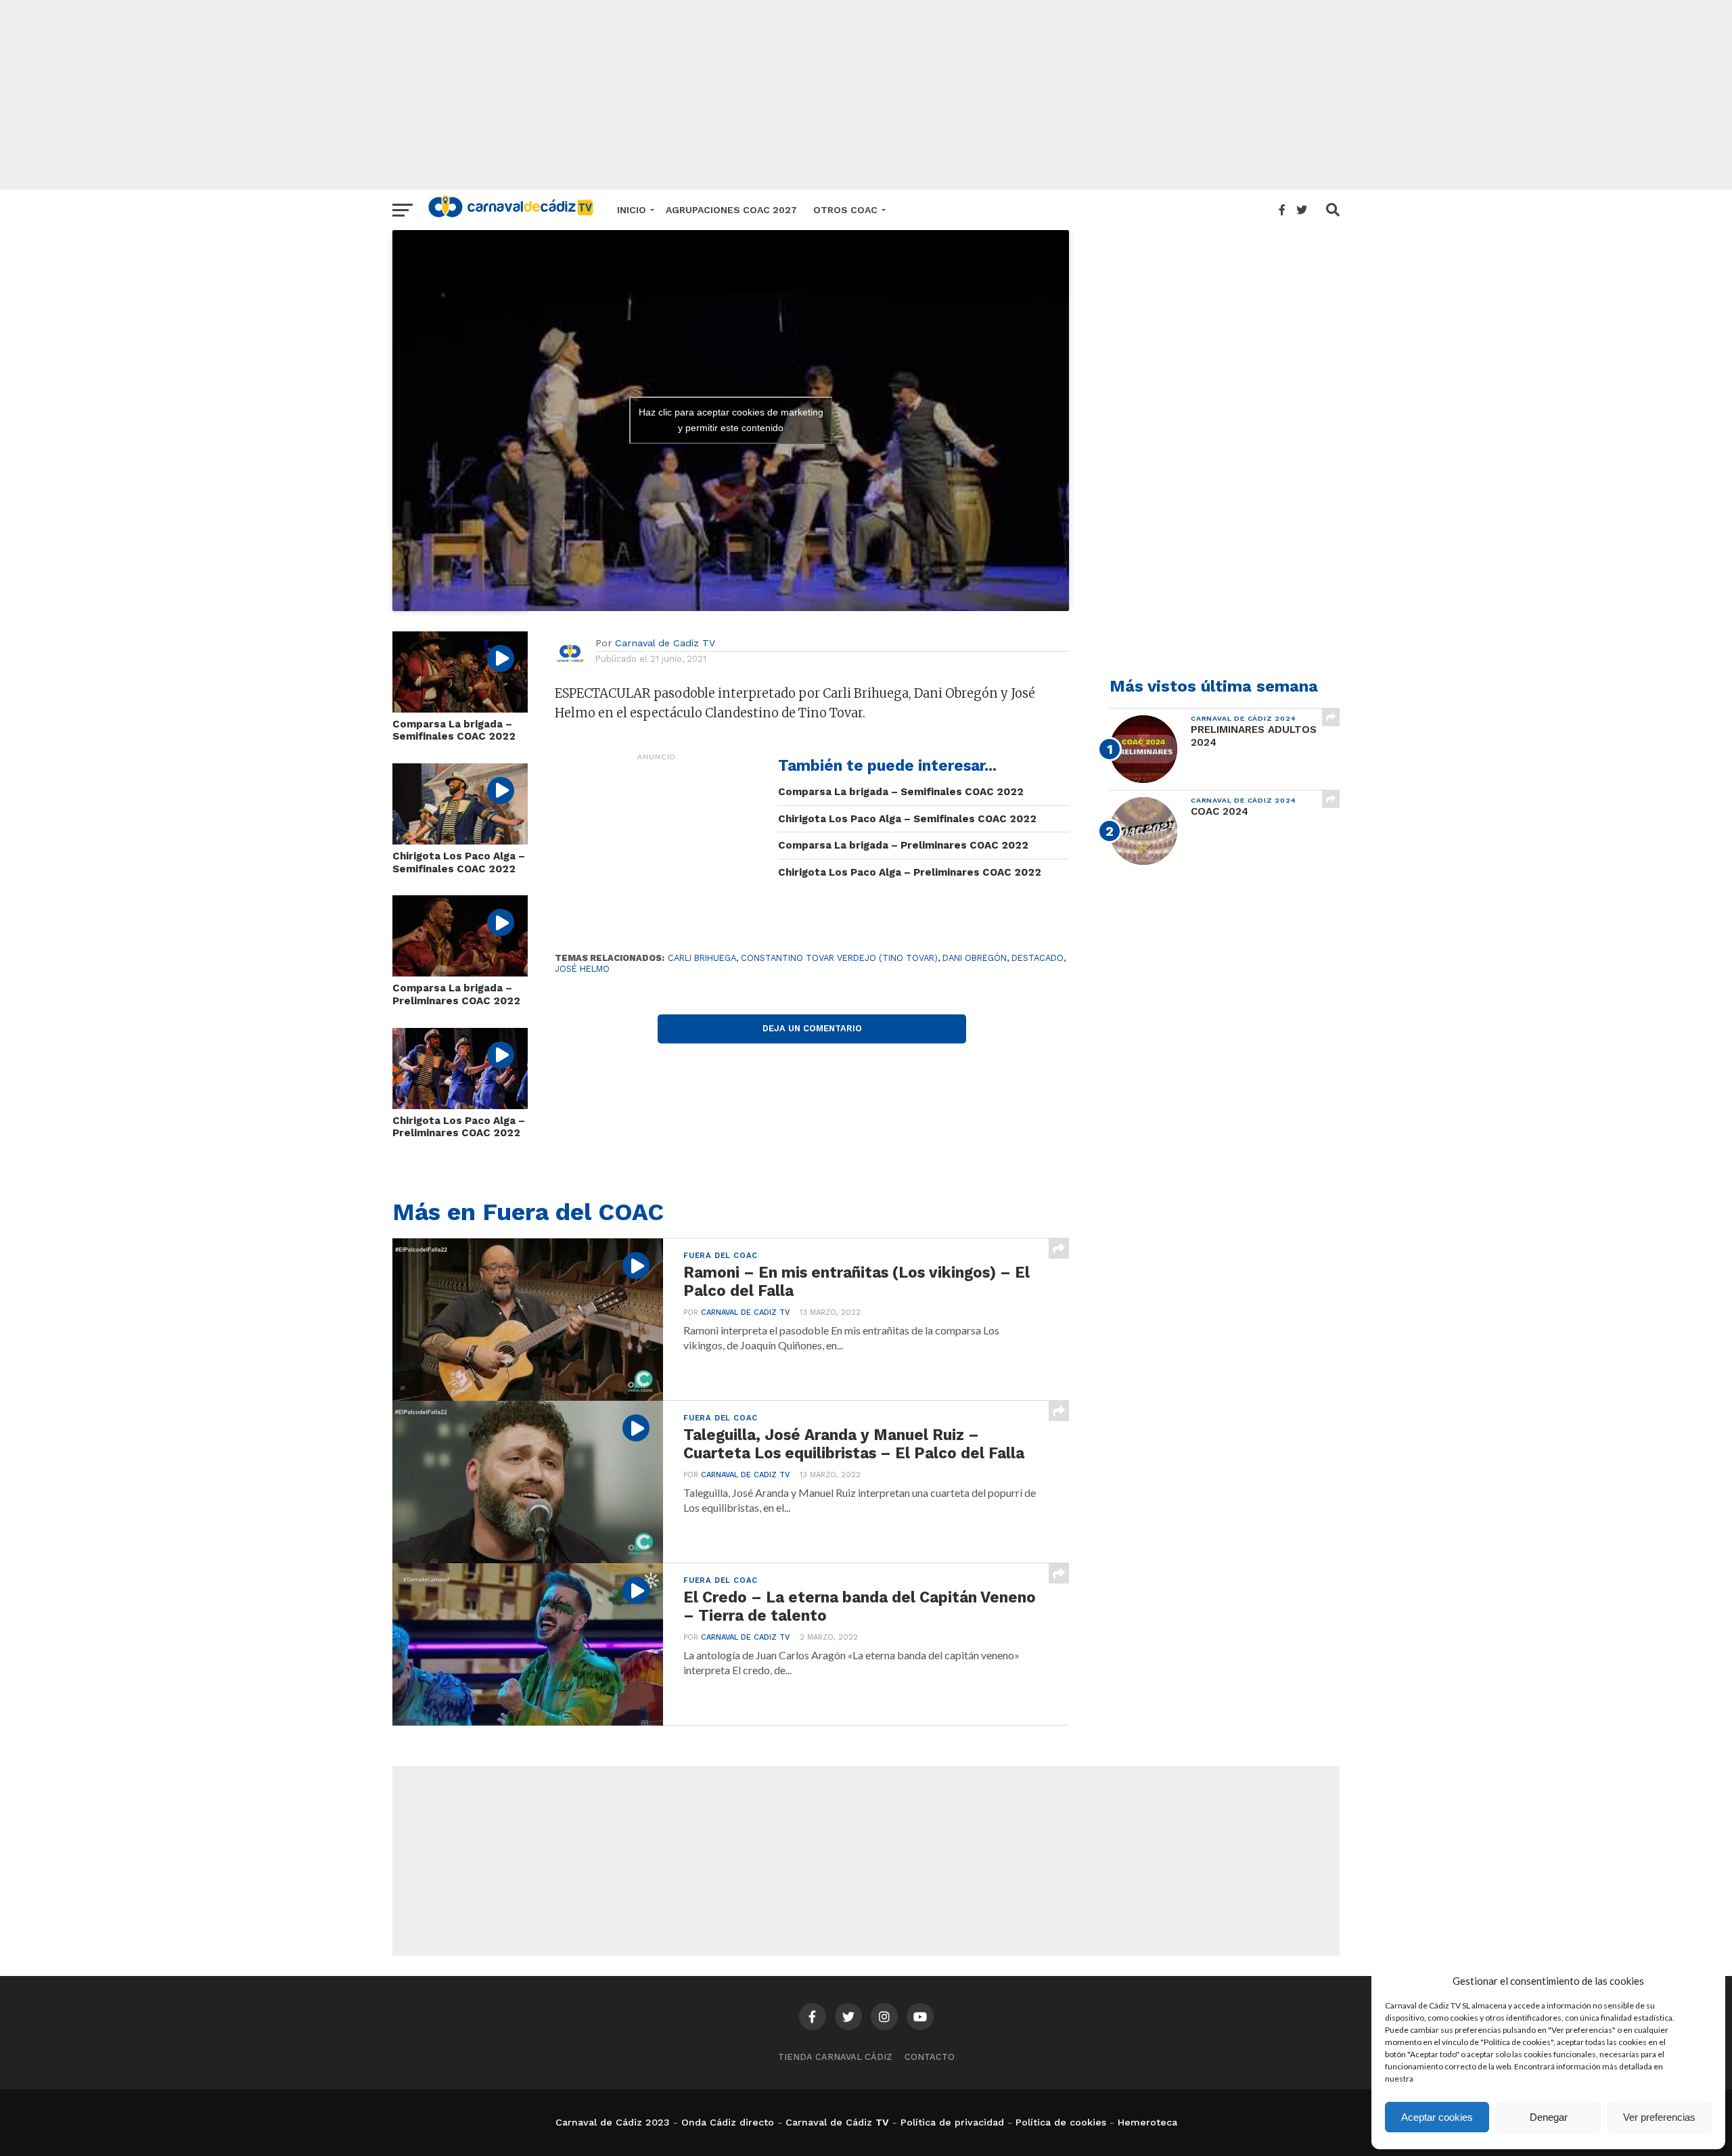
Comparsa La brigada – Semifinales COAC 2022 (454, 731)
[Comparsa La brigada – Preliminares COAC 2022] (460, 972)
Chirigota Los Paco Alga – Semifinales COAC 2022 (459, 862)
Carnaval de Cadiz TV (665, 643)
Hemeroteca (1147, 2122)
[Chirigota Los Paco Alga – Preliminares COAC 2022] (460, 1105)
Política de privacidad (952, 2122)
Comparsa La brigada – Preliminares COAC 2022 (456, 994)
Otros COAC (845, 210)
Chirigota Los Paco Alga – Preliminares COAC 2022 (459, 1127)
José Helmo (582, 969)
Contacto (930, 2057)
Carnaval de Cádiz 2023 (613, 2122)
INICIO (632, 210)
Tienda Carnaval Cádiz (835, 2057)
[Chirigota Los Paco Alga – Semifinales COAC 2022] (460, 840)
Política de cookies (1061, 2122)
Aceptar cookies (1437, 2117)
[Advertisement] (866, 95)
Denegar (1549, 2117)
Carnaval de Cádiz (829, 2122)
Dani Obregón (975, 958)
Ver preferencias (1659, 2117)
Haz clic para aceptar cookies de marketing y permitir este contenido (731, 420)
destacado (1038, 958)
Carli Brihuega (702, 958)
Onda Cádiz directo (728, 2122)
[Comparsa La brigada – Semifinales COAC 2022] (460, 708)
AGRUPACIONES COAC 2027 (731, 210)
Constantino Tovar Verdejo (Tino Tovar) (839, 958)
